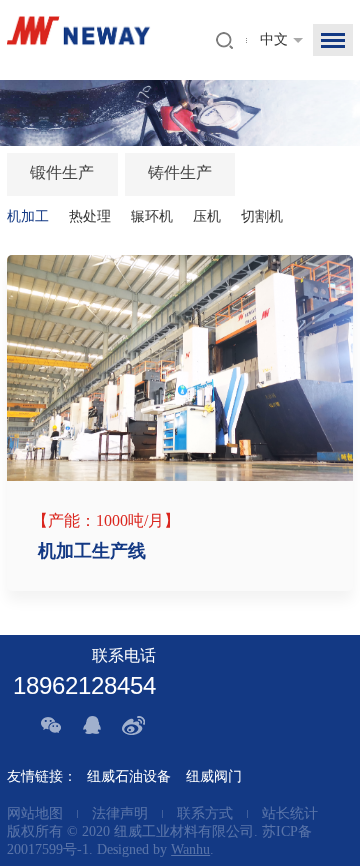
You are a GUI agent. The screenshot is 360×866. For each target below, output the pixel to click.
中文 (274, 39)
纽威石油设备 (129, 776)
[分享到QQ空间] (94, 725)
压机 (207, 216)
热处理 (90, 216)
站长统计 (290, 813)
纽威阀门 (214, 776)
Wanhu (190, 849)
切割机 (262, 216)
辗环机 (152, 216)
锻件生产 (62, 172)
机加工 (28, 216)
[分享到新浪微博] (136, 725)
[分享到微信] (52, 725)
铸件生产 (180, 172)
